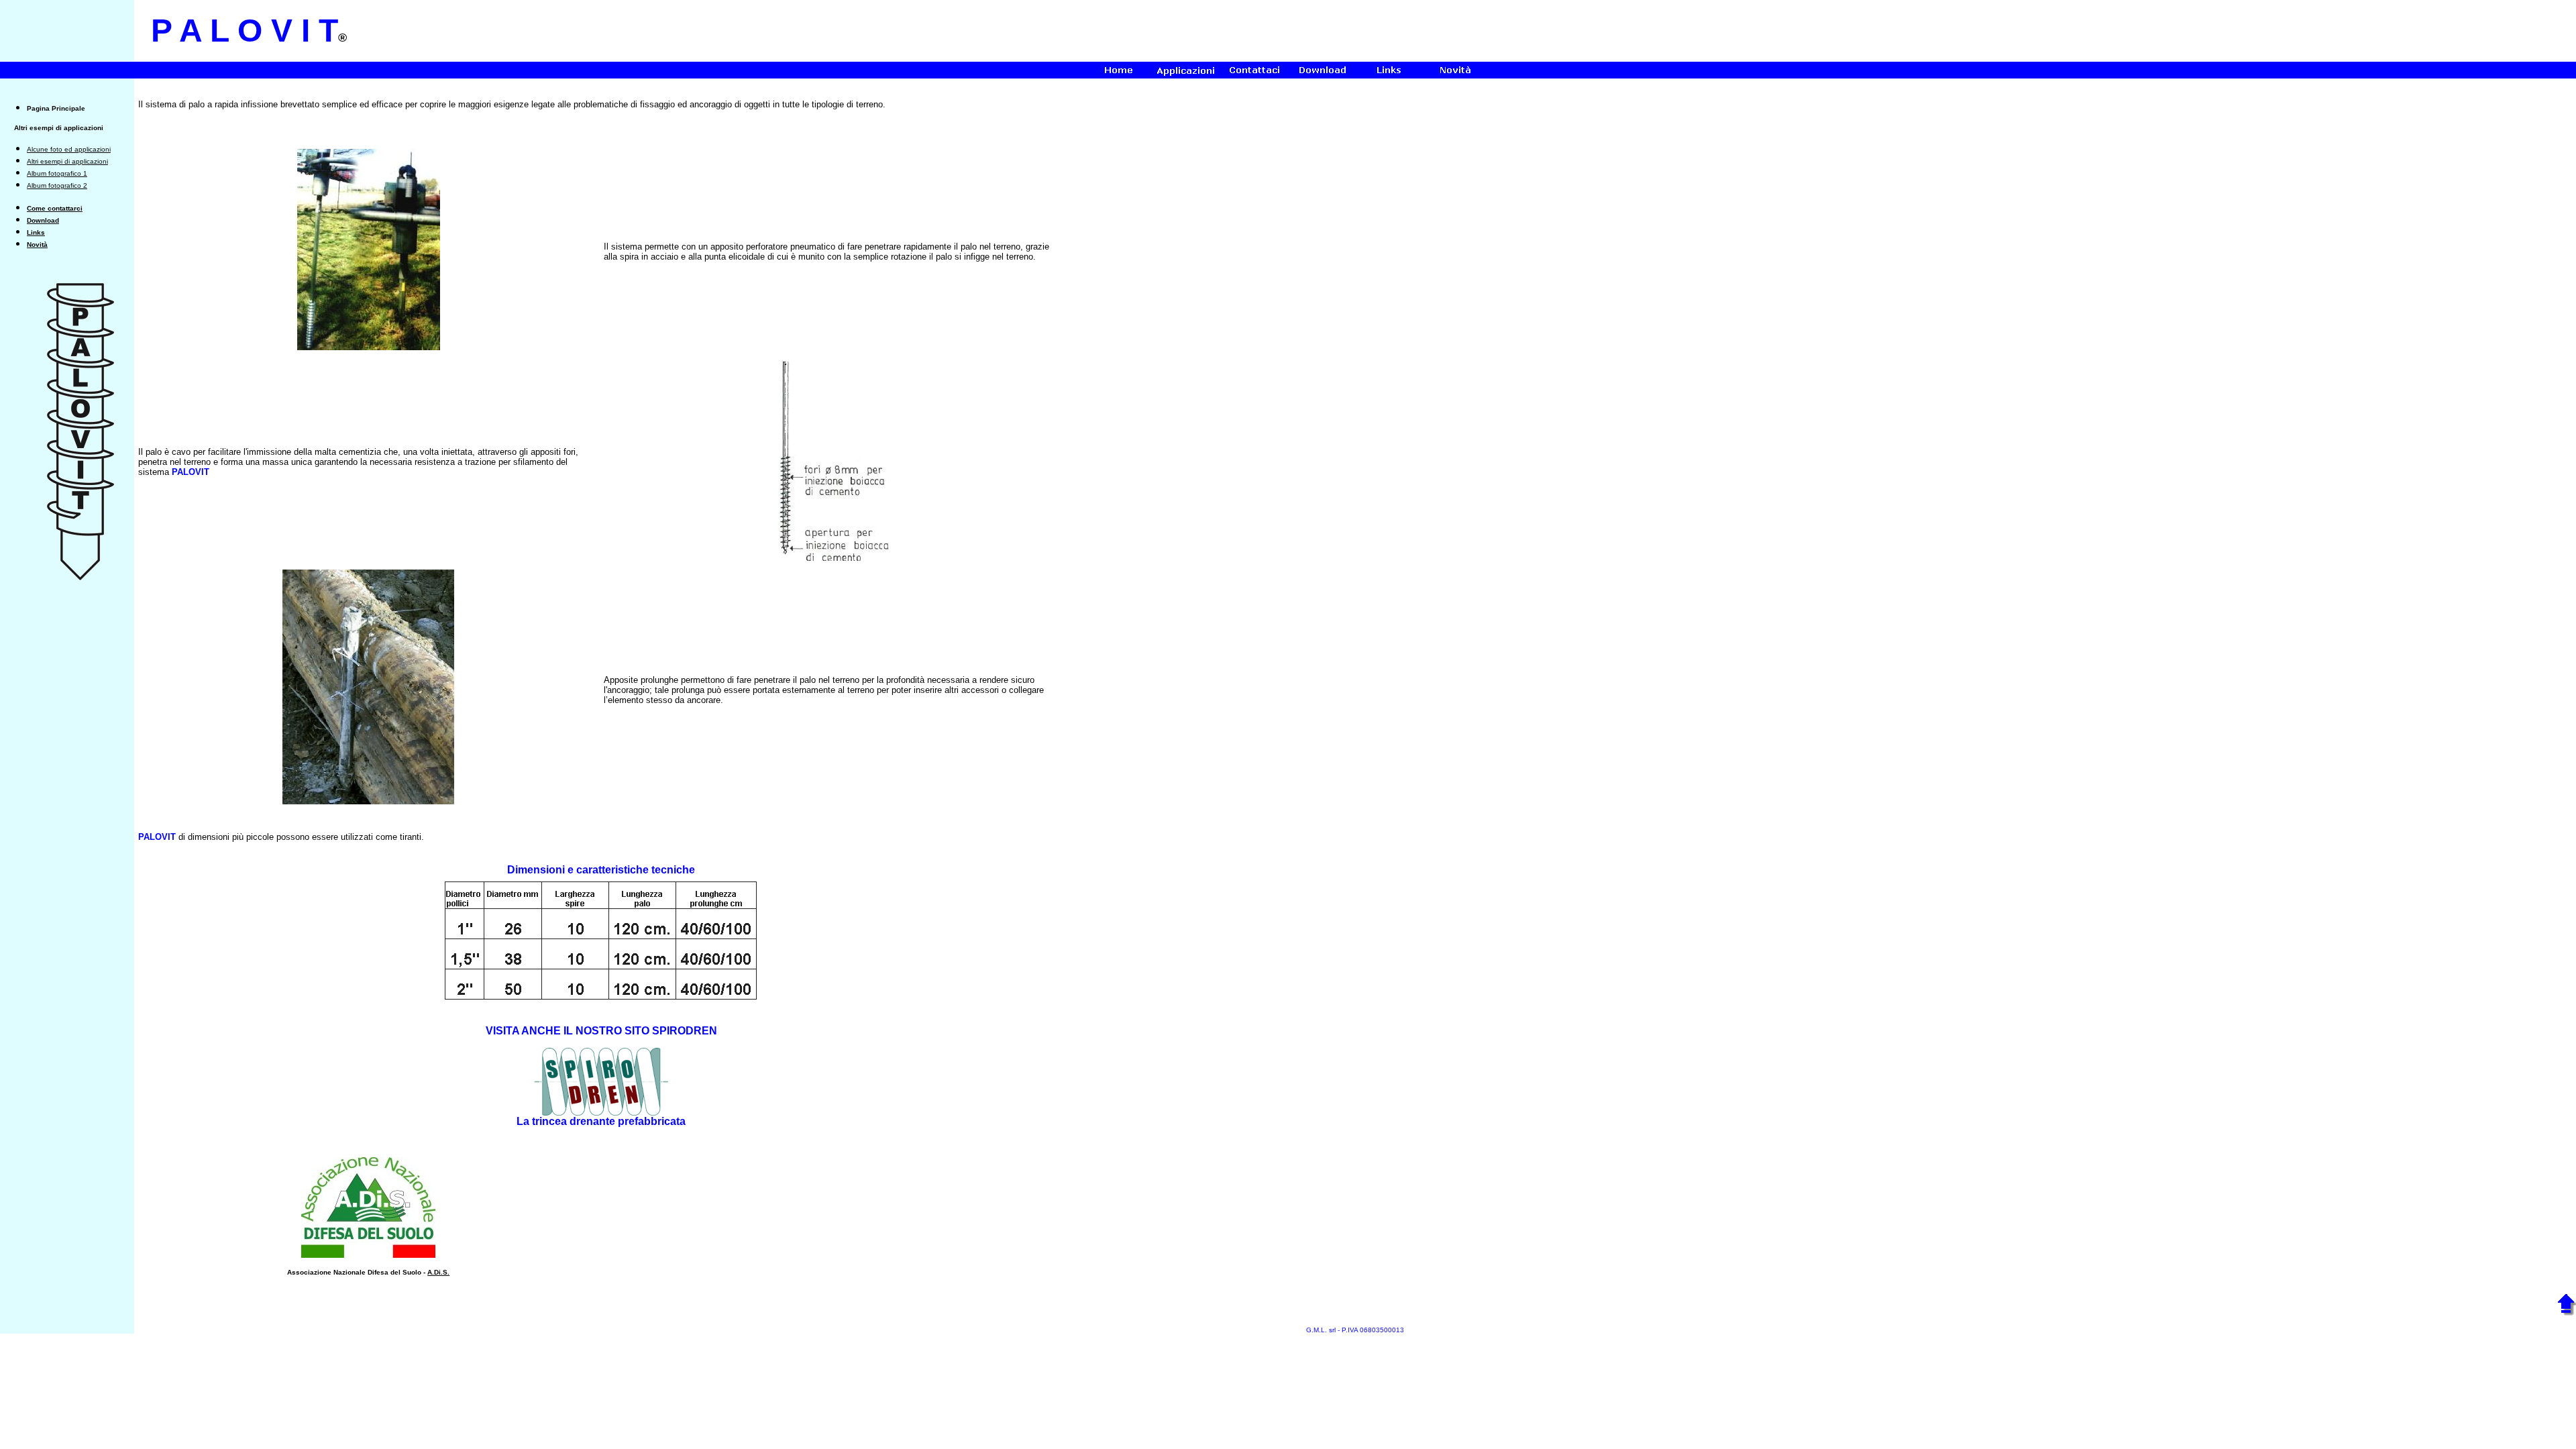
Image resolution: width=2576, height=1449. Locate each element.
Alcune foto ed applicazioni (69, 149)
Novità (37, 245)
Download (43, 220)
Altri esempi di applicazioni (67, 161)
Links (36, 232)
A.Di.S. (438, 1272)
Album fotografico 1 (57, 173)
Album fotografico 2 (57, 185)
